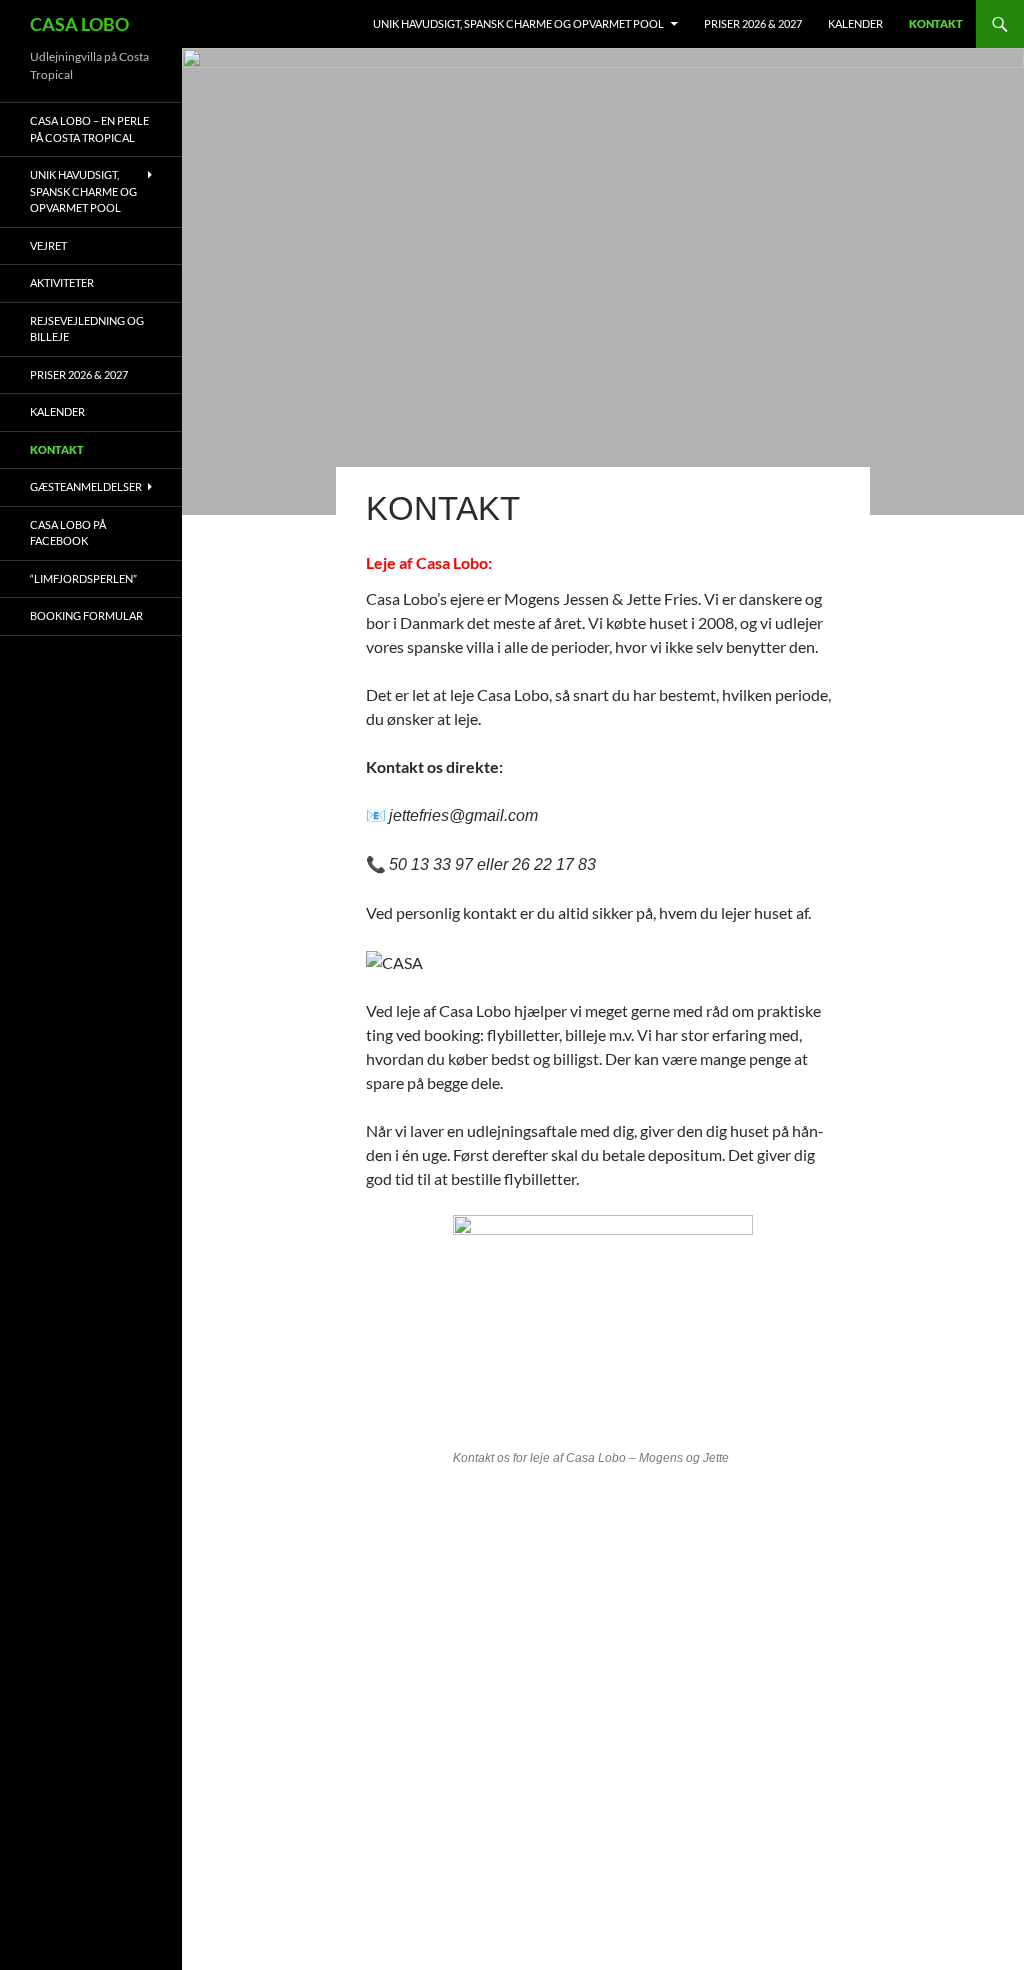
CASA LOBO (79, 24)
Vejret (48, 245)
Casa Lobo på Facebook (68, 533)
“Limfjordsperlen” (83, 578)
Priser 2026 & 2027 (753, 23)
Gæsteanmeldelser (86, 486)
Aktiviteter (62, 282)
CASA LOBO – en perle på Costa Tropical (89, 129)
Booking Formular (86, 615)
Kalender (855, 23)
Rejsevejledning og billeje (87, 329)
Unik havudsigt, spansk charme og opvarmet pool (518, 23)
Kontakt (936, 23)
